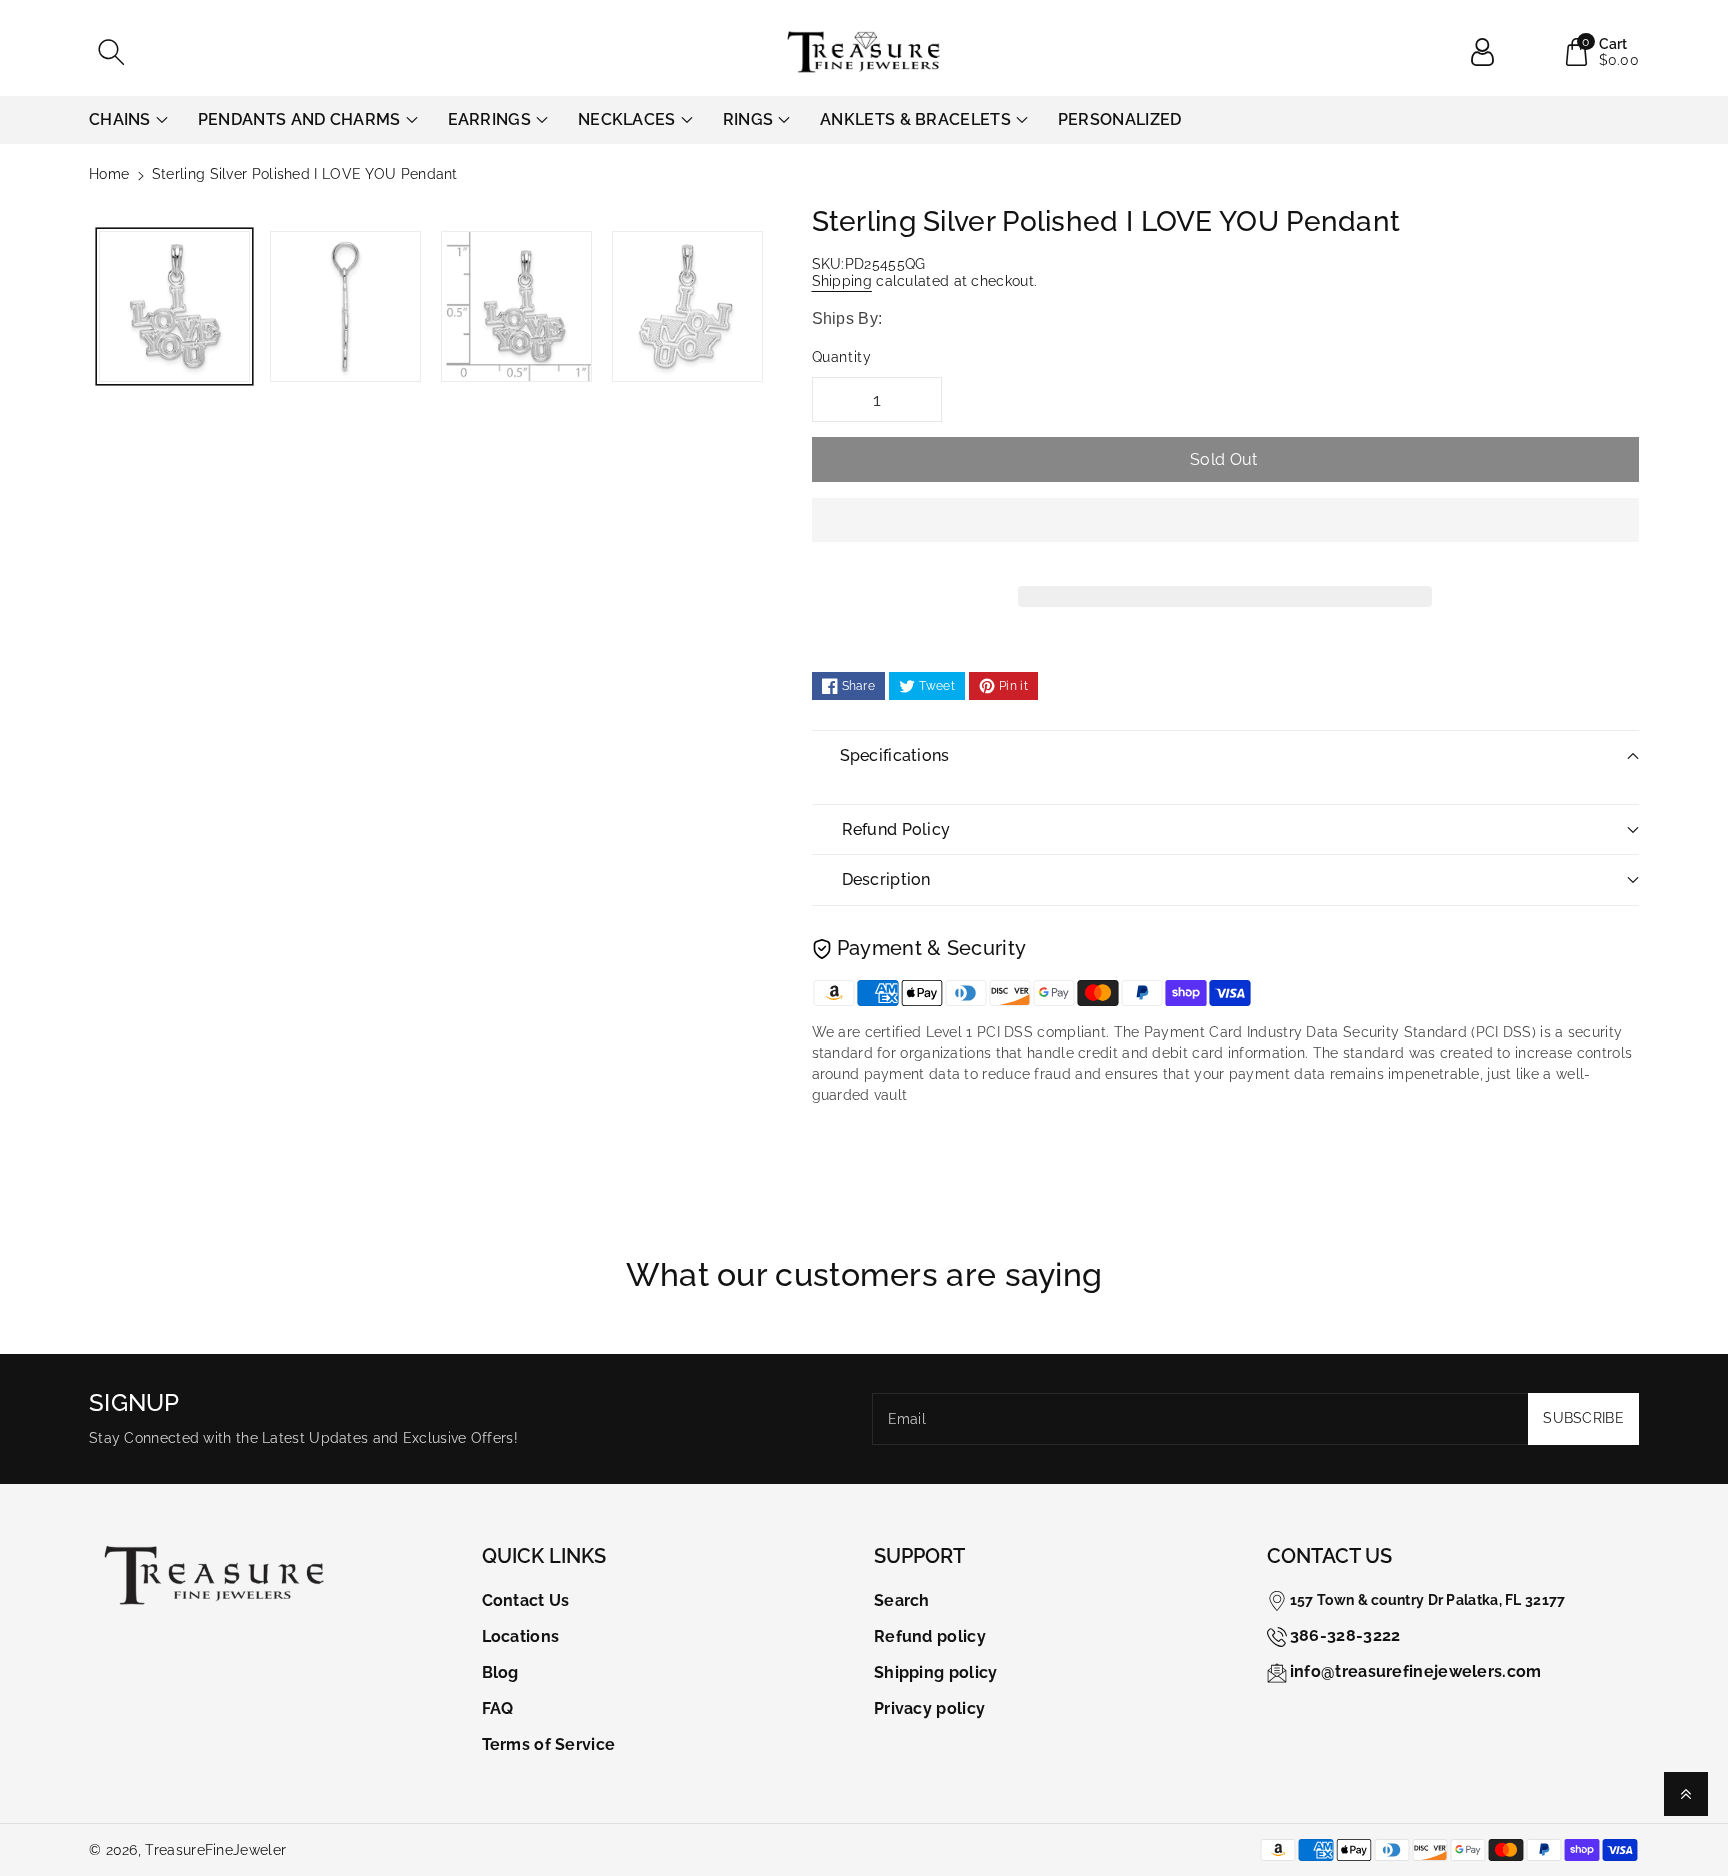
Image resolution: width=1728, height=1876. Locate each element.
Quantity (842, 357)
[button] (1226, 535)
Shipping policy (936, 1672)
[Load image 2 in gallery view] (345, 306)
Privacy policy (929, 1708)
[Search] (111, 52)
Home (109, 174)
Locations (521, 1636)
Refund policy (930, 1636)
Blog (500, 1672)
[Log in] (1490, 52)
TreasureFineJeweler (215, 1850)
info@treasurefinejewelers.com (1416, 1671)
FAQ (498, 1708)
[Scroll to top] (1686, 1794)
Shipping (842, 281)
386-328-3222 (1345, 1635)
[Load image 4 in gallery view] (687, 306)
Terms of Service (549, 1744)
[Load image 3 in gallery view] (516, 306)
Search (902, 1600)
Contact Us (526, 1600)
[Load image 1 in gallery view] (174, 306)
